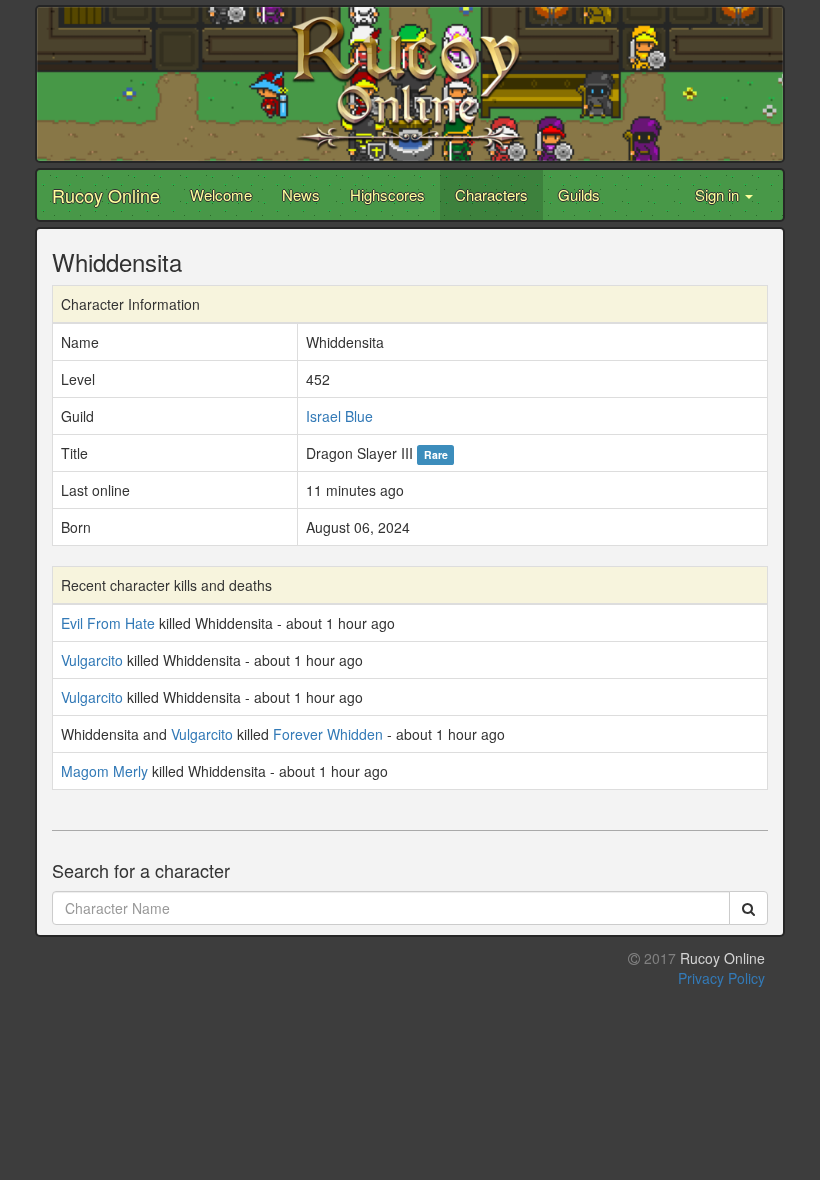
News (301, 194)
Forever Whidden (328, 734)
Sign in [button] (719, 194)
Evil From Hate (108, 623)
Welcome (221, 194)
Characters (491, 194)
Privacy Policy (721, 978)
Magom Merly (104, 771)
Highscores (387, 194)
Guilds (579, 194)
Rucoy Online (106, 195)
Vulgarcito (92, 660)
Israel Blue (339, 416)
